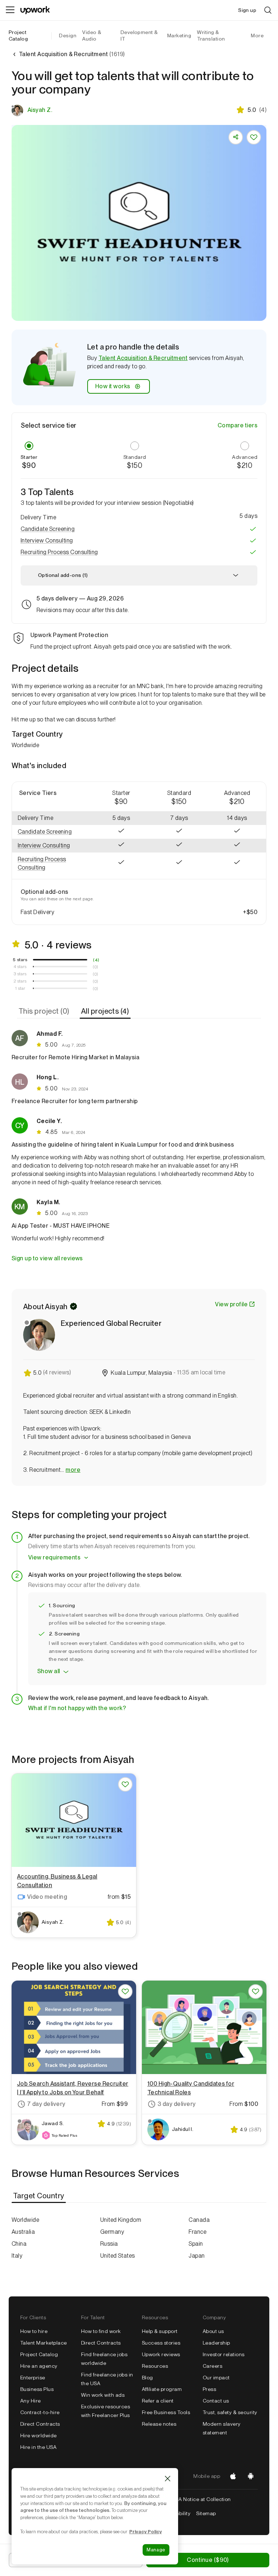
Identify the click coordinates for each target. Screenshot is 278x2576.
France (197, 2232)
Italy (17, 2256)
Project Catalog (18, 35)
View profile (231, 1304)
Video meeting (47, 1897)
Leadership (216, 2343)
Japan (197, 2256)
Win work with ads (103, 2395)
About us (213, 2331)
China (19, 2244)
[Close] (168, 2479)
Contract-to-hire (40, 2412)
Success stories (161, 2343)
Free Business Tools (166, 2412)
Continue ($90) (208, 2560)
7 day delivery (46, 2104)
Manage (156, 2550)
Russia (109, 2244)
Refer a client (158, 2401)
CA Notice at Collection (203, 2499)
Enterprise (33, 2378)
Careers (212, 2366)
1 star (20, 988)
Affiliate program (162, 2389)
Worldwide (25, 2220)
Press (209, 2389)
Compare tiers (237, 425)
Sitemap (206, 2513)
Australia (23, 2232)
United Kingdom (121, 2220)
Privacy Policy (146, 2531)
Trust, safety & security (230, 2412)
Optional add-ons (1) (63, 575)
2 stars (20, 981)
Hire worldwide (39, 2435)
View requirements (54, 1557)
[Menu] (10, 10)
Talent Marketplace (44, 2343)
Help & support (160, 2331)
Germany (112, 2232)
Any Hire (31, 2401)
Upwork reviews (161, 2354)
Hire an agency (39, 2366)
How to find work (101, 2331)
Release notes (159, 2424)
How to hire (34, 2331)
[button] (139, 529)
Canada (199, 2220)
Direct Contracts (40, 2424)
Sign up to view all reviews (47, 1258)
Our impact (216, 2378)
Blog (148, 2378)
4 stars (20, 967)
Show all (49, 1671)
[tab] (45, 1011)
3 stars (20, 974)
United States (118, 2256)
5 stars (20, 960)
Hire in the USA (38, 2447)
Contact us (216, 2401)
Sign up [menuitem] (247, 10)
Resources (155, 2366)
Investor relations (224, 2354)
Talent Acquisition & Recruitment (143, 358)
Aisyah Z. (40, 110)
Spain (196, 2244)
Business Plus (37, 2389)
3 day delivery (177, 2104)
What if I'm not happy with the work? (77, 1708)
